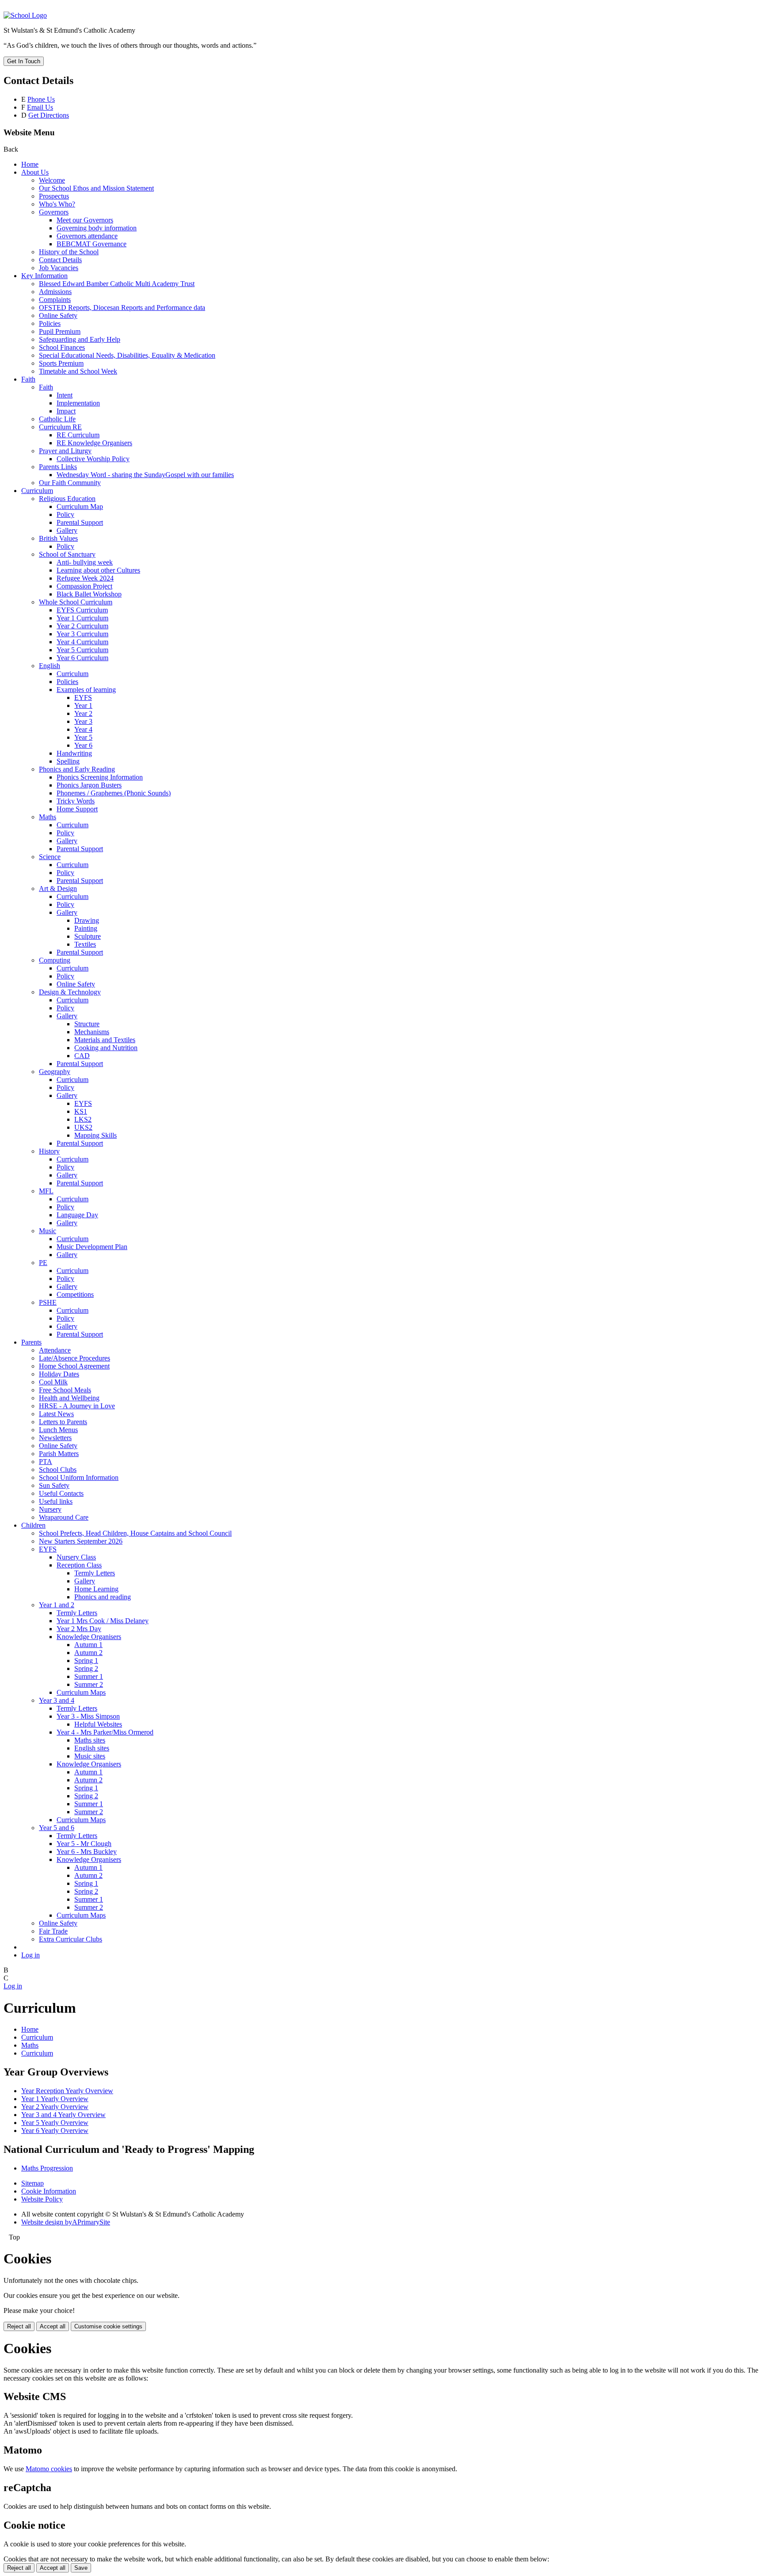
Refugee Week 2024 (85, 578)
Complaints (55, 300)
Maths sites (90, 1740)
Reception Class (79, 1565)
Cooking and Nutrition (106, 1048)
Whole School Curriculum (76, 602)
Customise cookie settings (108, 2326)
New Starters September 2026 (81, 1541)
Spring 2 (86, 1668)
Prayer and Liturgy (65, 451)
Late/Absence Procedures (74, 1358)
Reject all (19, 2326)
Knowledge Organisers (89, 1637)
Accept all (53, 2326)
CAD (82, 1056)
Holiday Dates (59, 1374)
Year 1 (83, 705)
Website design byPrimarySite (66, 2222)
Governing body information (97, 228)
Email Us (40, 107)
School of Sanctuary (67, 554)
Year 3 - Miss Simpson (88, 1716)
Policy (65, 514)
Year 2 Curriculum (82, 626)
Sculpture (88, 936)
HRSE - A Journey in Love (77, 1406)
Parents (31, 1342)
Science (50, 857)
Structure (87, 1024)
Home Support (77, 809)
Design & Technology (70, 992)
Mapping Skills (95, 1135)
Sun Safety (54, 1485)
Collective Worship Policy (93, 459)
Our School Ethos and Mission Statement (96, 188)
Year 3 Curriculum (82, 634)
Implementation (78, 403)
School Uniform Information (79, 1477)
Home (30, 164)
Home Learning (96, 1589)
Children (33, 1525)
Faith (28, 379)
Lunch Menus (58, 1430)
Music (48, 1231)
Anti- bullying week (85, 562)
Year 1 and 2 (57, 1605)
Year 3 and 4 (57, 1700)
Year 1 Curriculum (82, 618)
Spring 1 (86, 1661)
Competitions (75, 1294)
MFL (46, 1191)
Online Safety (58, 315)
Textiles (85, 944)
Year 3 (83, 721)
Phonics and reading (103, 1597)
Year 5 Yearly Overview (55, 2123)
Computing (55, 960)
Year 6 (83, 745)
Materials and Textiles (105, 1040)
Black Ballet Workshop (89, 594)
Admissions (55, 292)
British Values (58, 538)
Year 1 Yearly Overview (55, 2099)
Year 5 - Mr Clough (84, 1844)
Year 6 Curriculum (82, 658)
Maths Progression (47, 2168)
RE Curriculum (78, 435)
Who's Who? (57, 204)
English (50, 666)
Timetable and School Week (78, 371)
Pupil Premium (60, 331)
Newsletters (55, 1438)
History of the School (69, 252)
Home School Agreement (74, 1366)
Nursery (50, 1509)
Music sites (90, 1756)
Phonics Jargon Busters (89, 785)
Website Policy (42, 2199)
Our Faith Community (70, 483)
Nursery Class (76, 1557)
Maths (48, 817)
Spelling (68, 761)
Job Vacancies (59, 268)
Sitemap (32, 2183)
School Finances (62, 347)
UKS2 (83, 1127)
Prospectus (54, 196)
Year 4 (83, 729)
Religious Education (67, 499)
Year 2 (83, 713)
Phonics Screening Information (100, 777)
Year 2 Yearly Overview (55, 2107)
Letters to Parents (63, 1422)
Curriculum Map (80, 506)
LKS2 (83, 1119)
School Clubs (58, 1470)
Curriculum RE (60, 427)
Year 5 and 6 (57, 1828)
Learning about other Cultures (98, 570)
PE (43, 1263)
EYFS (83, 698)
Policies (50, 323)
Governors (54, 212)
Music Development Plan (92, 1247)
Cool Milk (53, 1382)
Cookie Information (49, 2191)
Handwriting (74, 753)
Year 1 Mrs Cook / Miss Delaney (103, 1621)
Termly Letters (95, 1573)
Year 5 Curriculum (82, 650)
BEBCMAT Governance (92, 244)
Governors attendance (87, 236)
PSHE (48, 1302)
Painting (86, 928)
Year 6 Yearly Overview (55, 2131)
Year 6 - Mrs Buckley (87, 1852)
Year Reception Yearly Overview (67, 2091)
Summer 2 (89, 1684)
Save (81, 2568)
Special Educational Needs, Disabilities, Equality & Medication (127, 355)
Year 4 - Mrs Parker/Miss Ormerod (105, 1732)
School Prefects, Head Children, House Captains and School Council (135, 1533)
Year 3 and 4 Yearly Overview (63, 2115)
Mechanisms (92, 1032)
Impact (66, 411)
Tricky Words (76, 801)
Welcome (52, 180)
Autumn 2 (88, 1653)
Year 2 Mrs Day (79, 1629)
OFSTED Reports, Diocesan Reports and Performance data (122, 308)
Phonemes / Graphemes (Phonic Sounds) (114, 793)
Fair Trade (53, 1931)
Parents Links (58, 467)
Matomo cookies (49, 2469)
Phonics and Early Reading (77, 769)
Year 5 (83, 737)
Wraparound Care (64, 1517)
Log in (31, 1955)
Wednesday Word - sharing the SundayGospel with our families (145, 475)
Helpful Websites (98, 1724)
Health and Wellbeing (69, 1398)
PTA (46, 1462)
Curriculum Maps (81, 1692)
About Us (35, 172)
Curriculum (37, 491)
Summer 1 (89, 1676)
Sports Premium (61, 363)
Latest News (56, 1414)
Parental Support (80, 522)
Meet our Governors (85, 220)
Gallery (67, 530)
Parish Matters (59, 1454)
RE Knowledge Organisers (94, 443)
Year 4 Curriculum (82, 642)
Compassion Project (84, 586)
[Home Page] (25, 15)
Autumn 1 (88, 1645)
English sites (92, 1748)
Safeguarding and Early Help (80, 339)
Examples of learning (86, 690)
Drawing (87, 920)
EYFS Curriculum (82, 610)
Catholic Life (57, 419)
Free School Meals (65, 1390)
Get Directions (49, 115)
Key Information (44, 276)
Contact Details (60, 260)
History (49, 1151)
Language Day (77, 1215)
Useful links (56, 1501)
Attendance (55, 1350)
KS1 (81, 1111)
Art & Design (58, 889)
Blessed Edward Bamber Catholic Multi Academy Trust (117, 284)
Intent (65, 395)
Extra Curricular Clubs (71, 1939)
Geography (55, 1072)
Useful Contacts (61, 1493)
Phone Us (41, 99)
